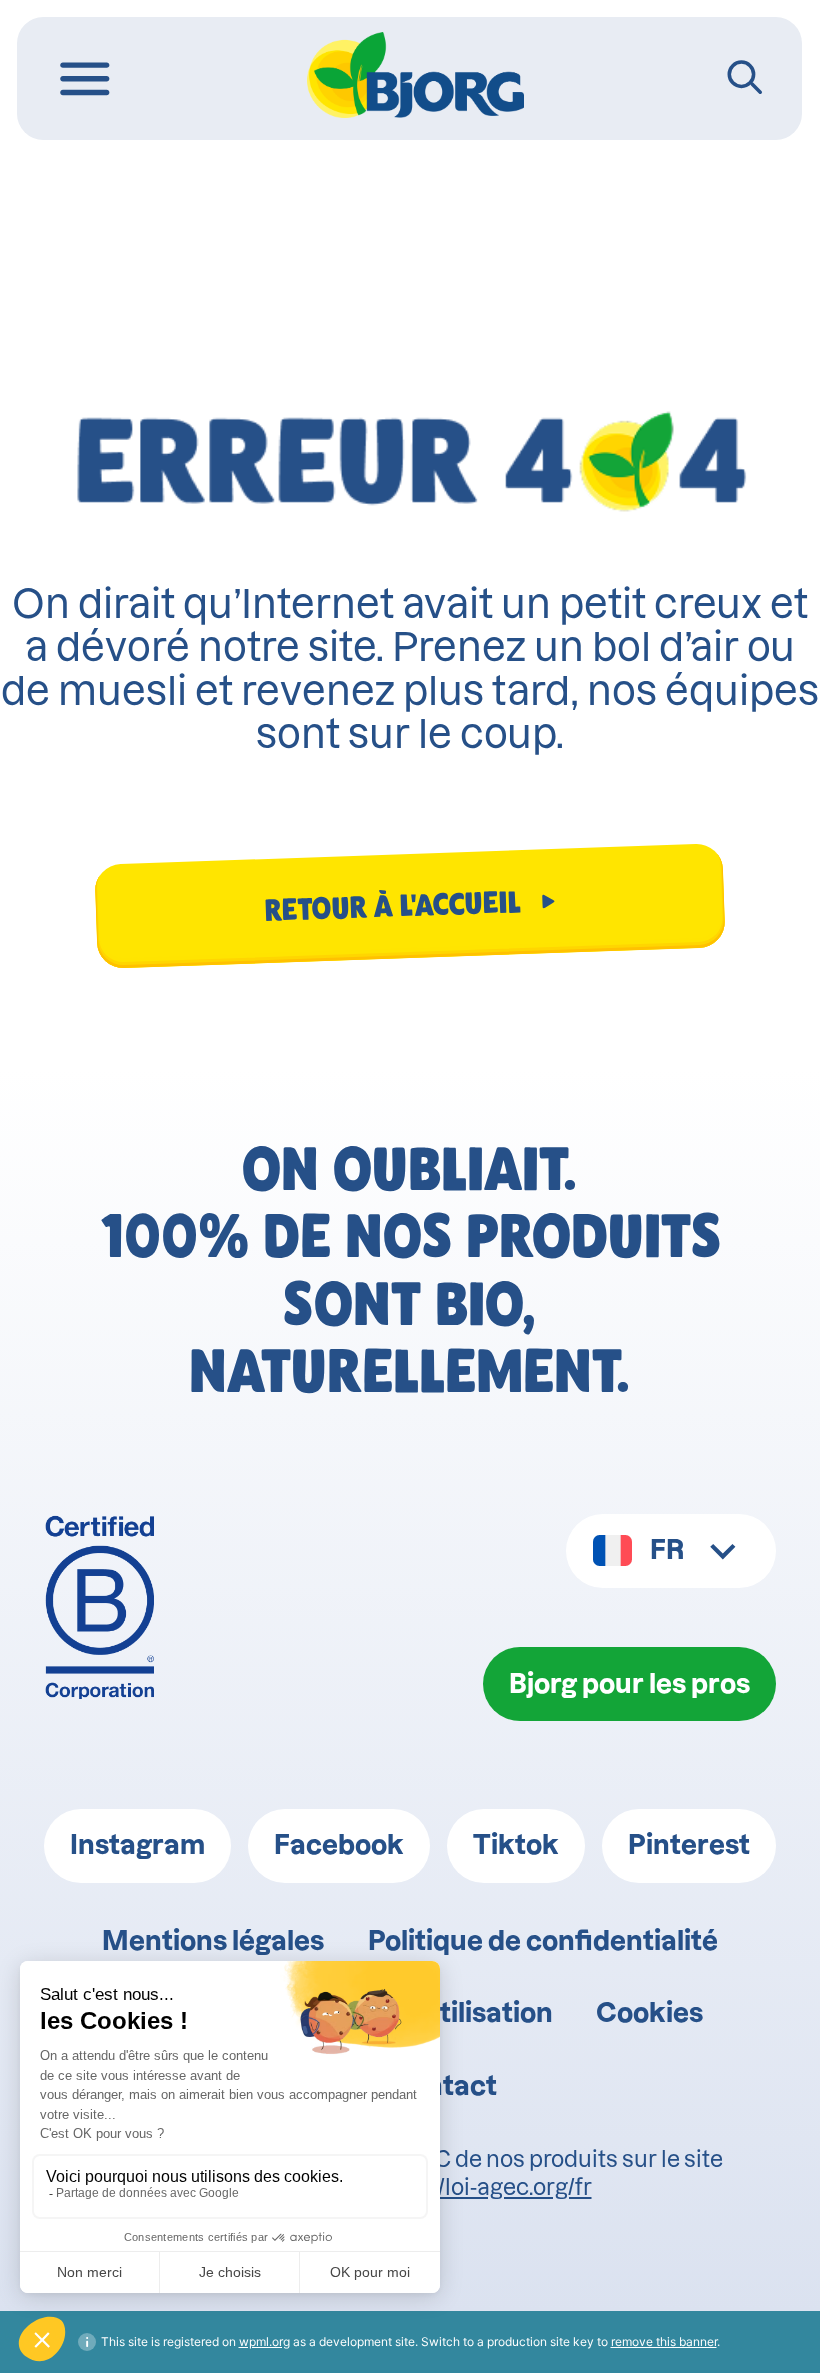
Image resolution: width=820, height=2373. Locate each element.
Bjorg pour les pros (629, 1683)
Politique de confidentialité (543, 1940)
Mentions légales (213, 1940)
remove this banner (664, 2341)
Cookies (649, 2012)
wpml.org (264, 2341)
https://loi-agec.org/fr (482, 2187)
